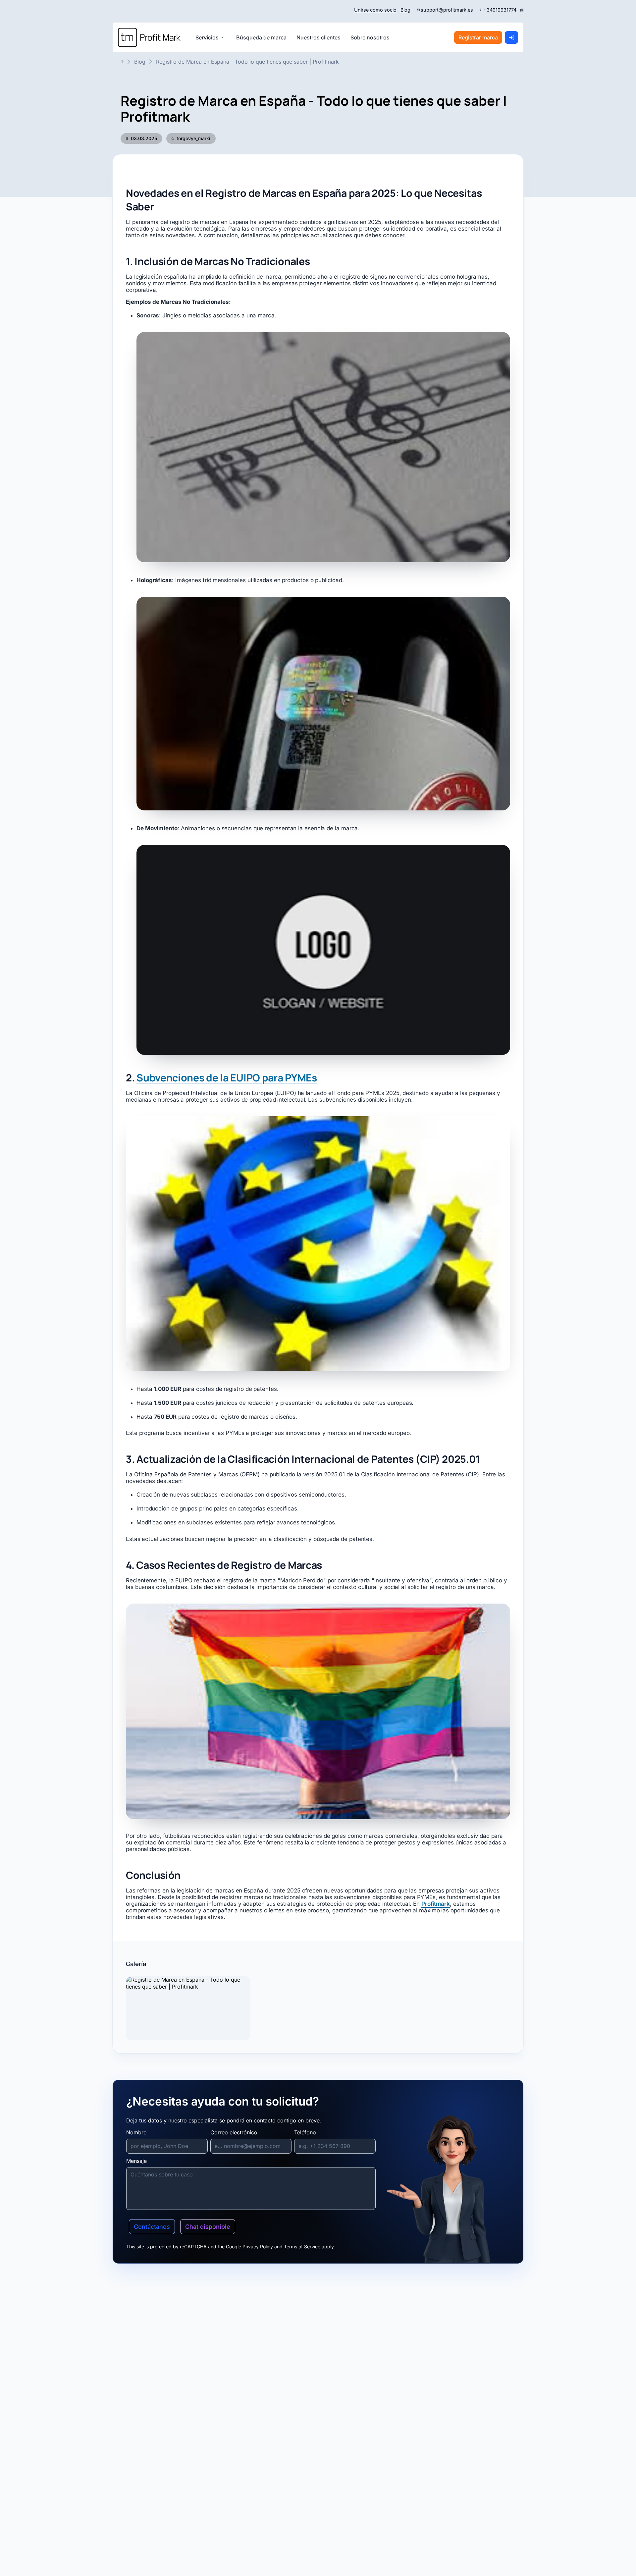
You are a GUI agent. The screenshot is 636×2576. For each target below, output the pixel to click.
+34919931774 (500, 10)
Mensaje (136, 2161)
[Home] (149, 37)
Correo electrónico (234, 2132)
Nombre (136, 2132)
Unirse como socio (375, 10)
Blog (405, 10)
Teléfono (305, 2132)
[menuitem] (261, 37)
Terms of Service (302, 2247)
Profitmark (436, 1904)
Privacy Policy (258, 2247)
